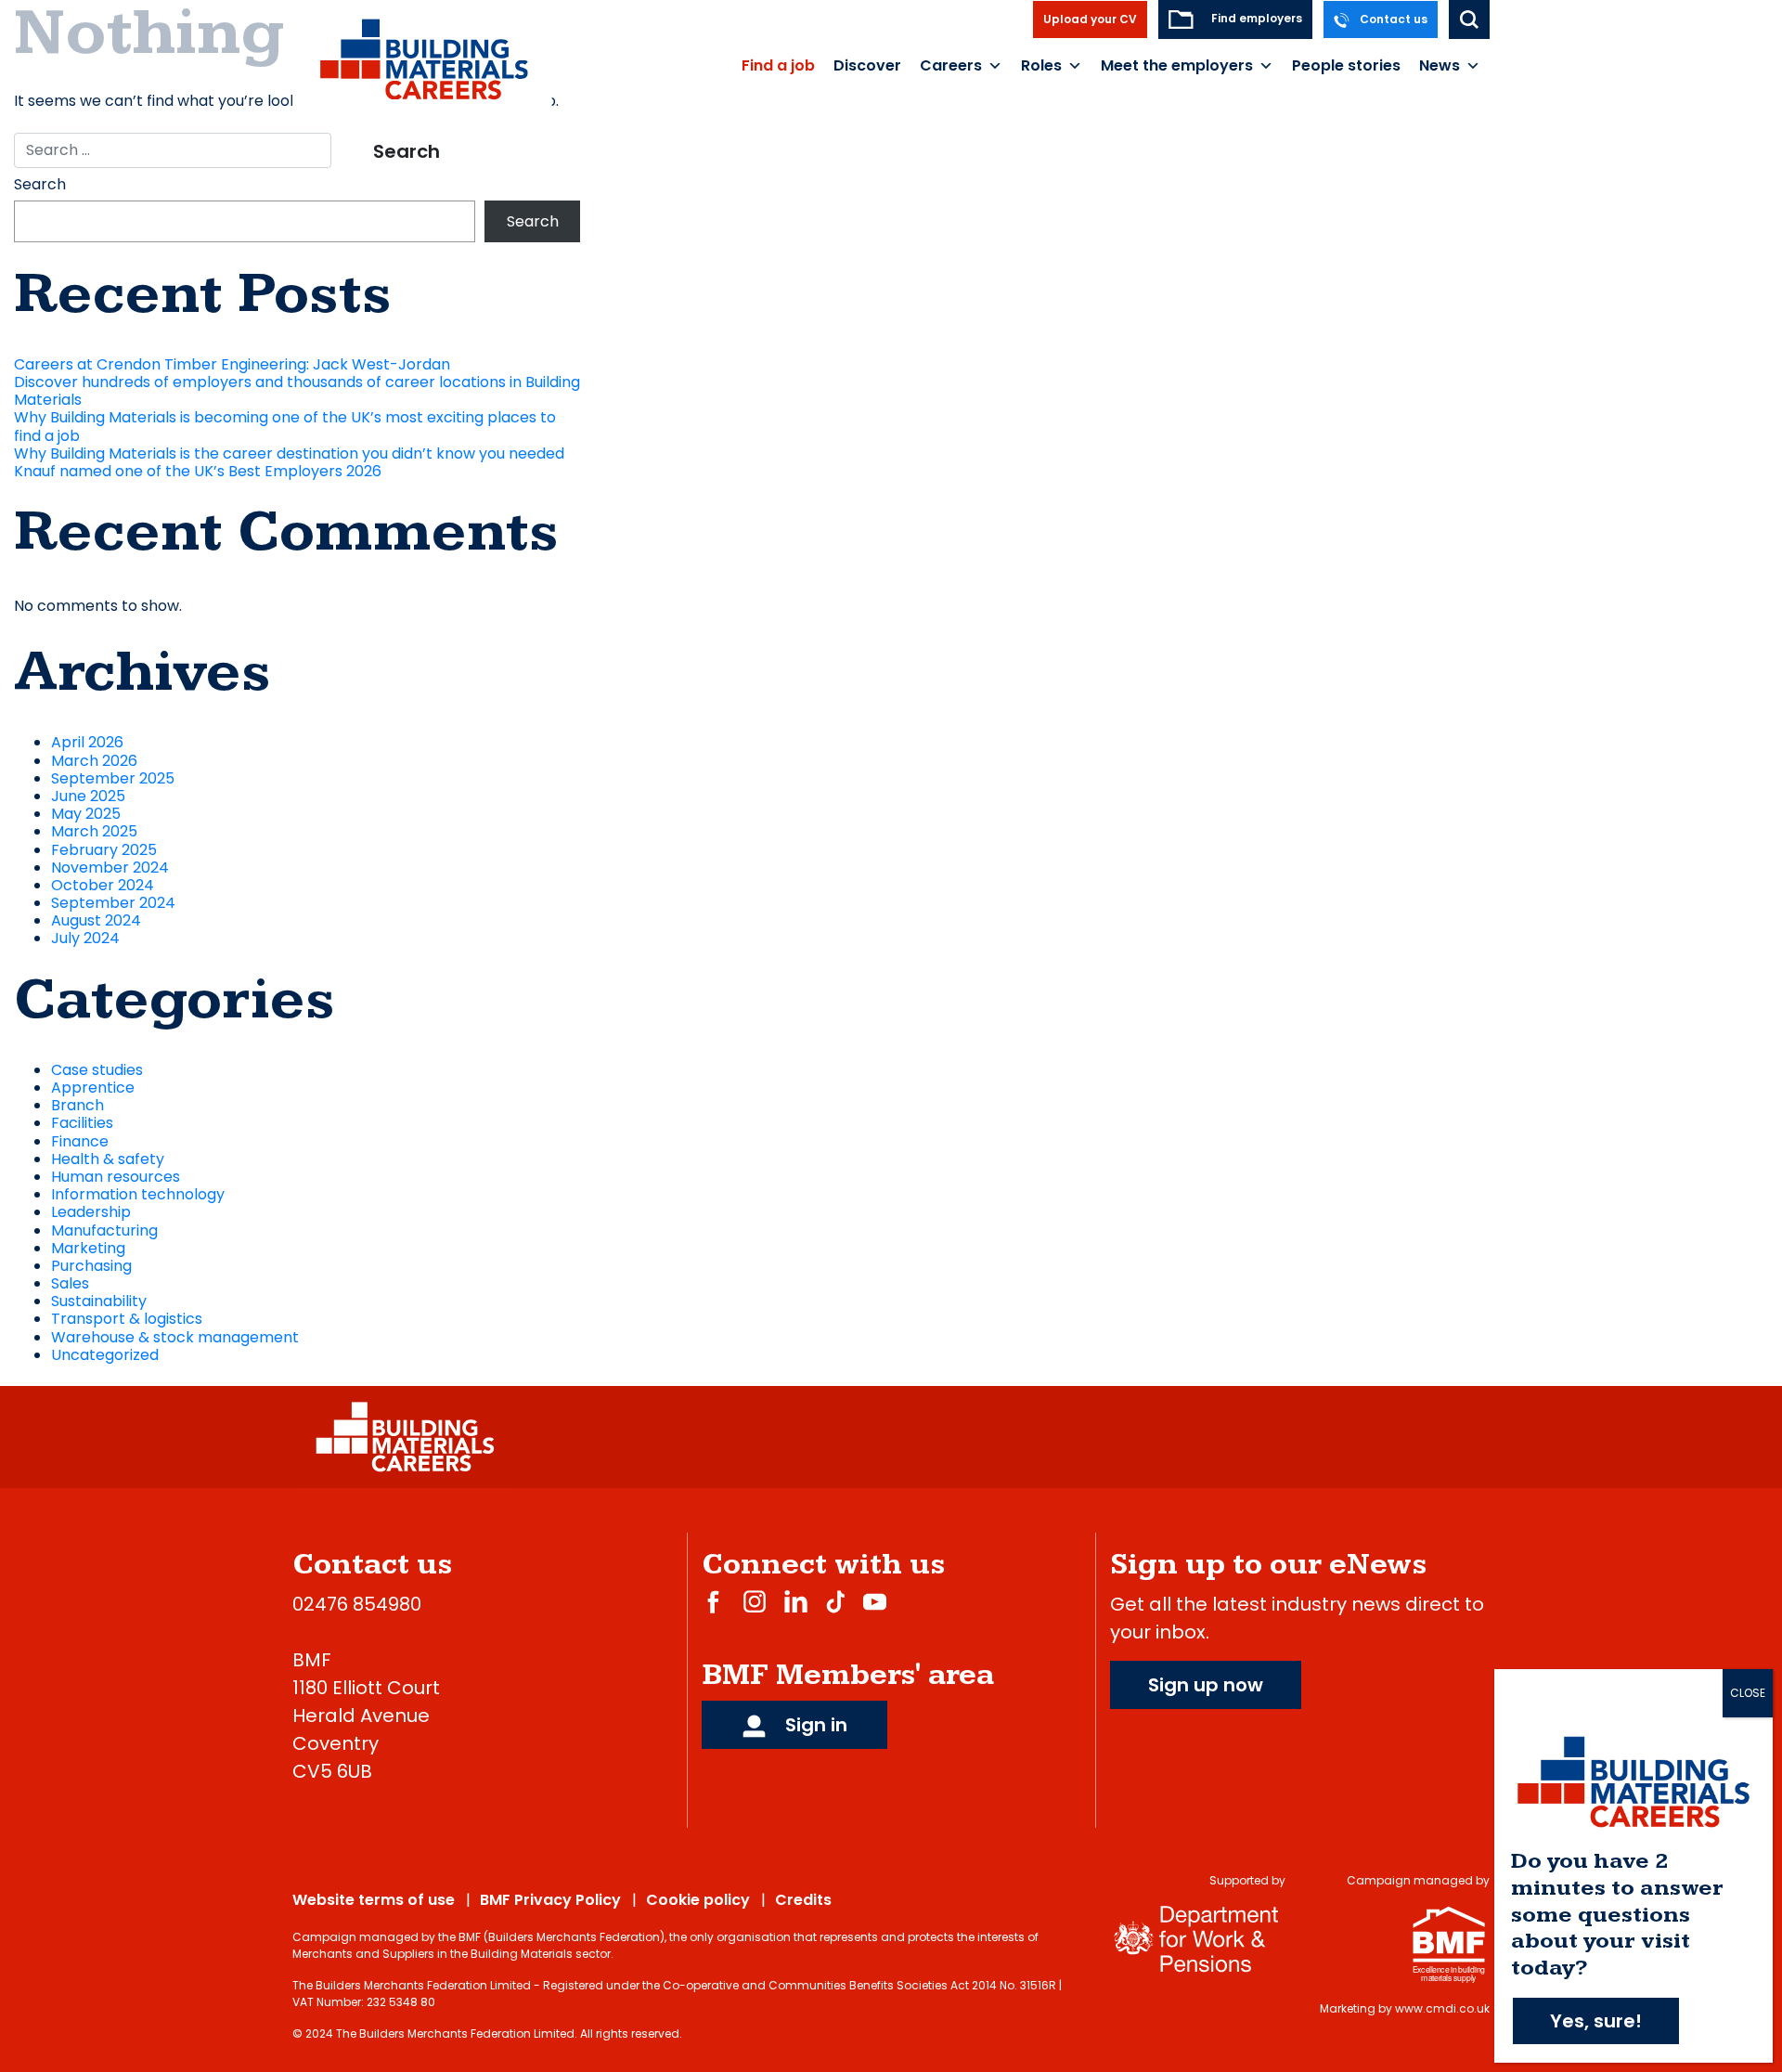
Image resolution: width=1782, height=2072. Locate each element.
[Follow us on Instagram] (755, 1601)
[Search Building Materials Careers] (1469, 19)
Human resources (116, 1177)
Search (40, 184)
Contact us (1392, 19)
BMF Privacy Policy (550, 1900)
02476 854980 (357, 1604)
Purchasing (91, 1266)
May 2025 (86, 814)
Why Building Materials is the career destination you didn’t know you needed (289, 453)
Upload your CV (1090, 19)
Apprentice (93, 1088)
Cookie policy (698, 1900)
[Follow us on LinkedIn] (796, 1601)
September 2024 (113, 903)
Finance (80, 1141)
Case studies (97, 1070)
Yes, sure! (1596, 2021)
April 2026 (87, 742)
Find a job (778, 65)
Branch (77, 1105)
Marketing (88, 1248)
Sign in (814, 1725)
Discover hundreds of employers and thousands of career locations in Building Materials (297, 391)
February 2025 (104, 850)
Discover (867, 65)
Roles (1041, 65)
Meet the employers (1177, 65)
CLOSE (1748, 1693)
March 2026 (94, 761)
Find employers (1255, 18)
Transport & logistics (127, 1319)
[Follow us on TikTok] (835, 1601)
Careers (951, 65)
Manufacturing (104, 1230)
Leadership (91, 1212)
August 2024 (96, 920)
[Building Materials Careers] (423, 58)
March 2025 (94, 831)
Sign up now (1206, 1685)
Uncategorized (105, 1355)
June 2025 (88, 796)
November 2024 (110, 868)
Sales (70, 1283)
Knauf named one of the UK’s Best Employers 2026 (198, 471)
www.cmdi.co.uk (1442, 2008)
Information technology (138, 1194)
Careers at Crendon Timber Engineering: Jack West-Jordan (232, 364)
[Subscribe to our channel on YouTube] (875, 1601)
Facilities (82, 1123)
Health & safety (108, 1159)
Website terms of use (374, 1900)
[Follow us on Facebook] (713, 1601)
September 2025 (113, 778)
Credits (803, 1900)
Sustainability (99, 1301)
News (1440, 65)
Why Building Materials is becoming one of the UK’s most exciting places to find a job (285, 426)
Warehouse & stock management (175, 1337)
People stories (1346, 65)
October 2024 (103, 885)
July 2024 (85, 938)
